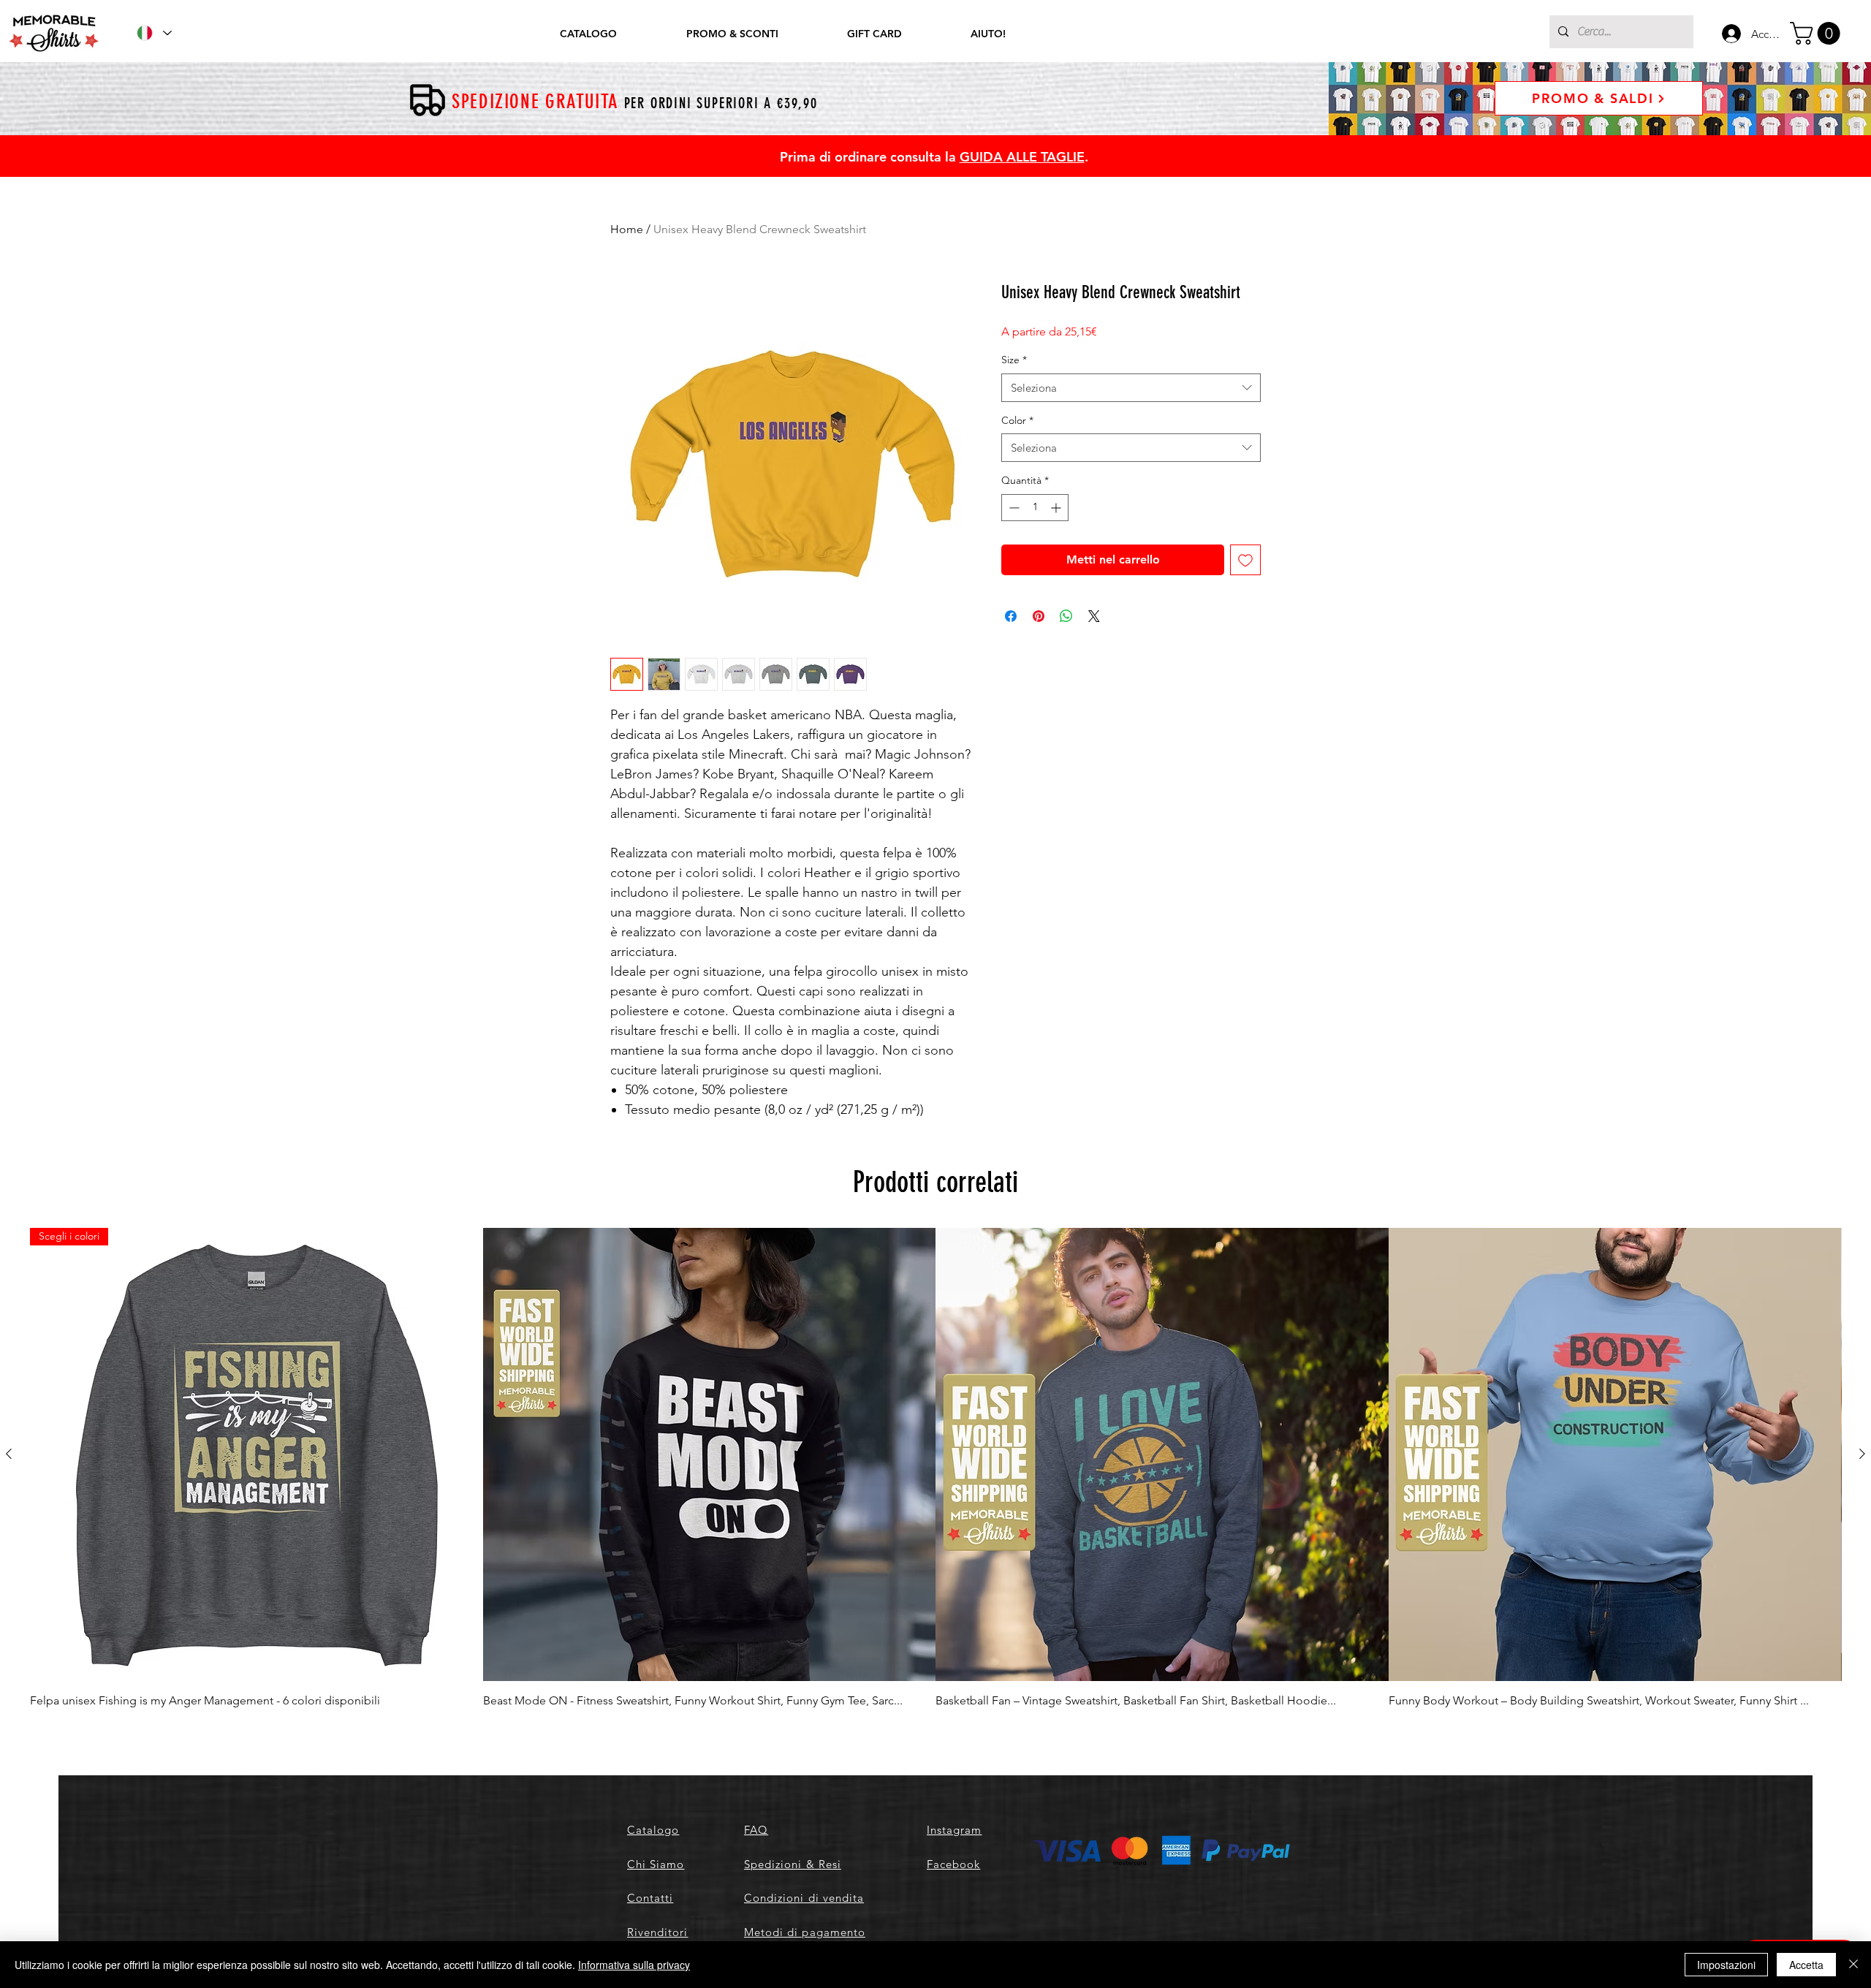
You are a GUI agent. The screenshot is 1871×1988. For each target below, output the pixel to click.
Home (627, 229)
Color (1017, 420)
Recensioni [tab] (645, 1285)
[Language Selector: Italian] (153, 33)
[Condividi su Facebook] (1011, 616)
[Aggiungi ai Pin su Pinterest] (1039, 616)
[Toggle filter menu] (1226, 1327)
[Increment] (1057, 508)
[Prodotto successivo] (1862, 1911)
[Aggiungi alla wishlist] (1245, 560)
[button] (1818, 33)
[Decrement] (1013, 508)
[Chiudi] (1853, 1965)
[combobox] (1131, 388)
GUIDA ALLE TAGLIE (1022, 157)
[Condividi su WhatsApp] (1066, 616)
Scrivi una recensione (1104, 1188)
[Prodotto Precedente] (9, 1911)
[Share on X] (1094, 616)
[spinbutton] (1035, 508)
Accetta (1806, 1965)
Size (1014, 360)
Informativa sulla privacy (634, 1965)
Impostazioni (1726, 1965)
